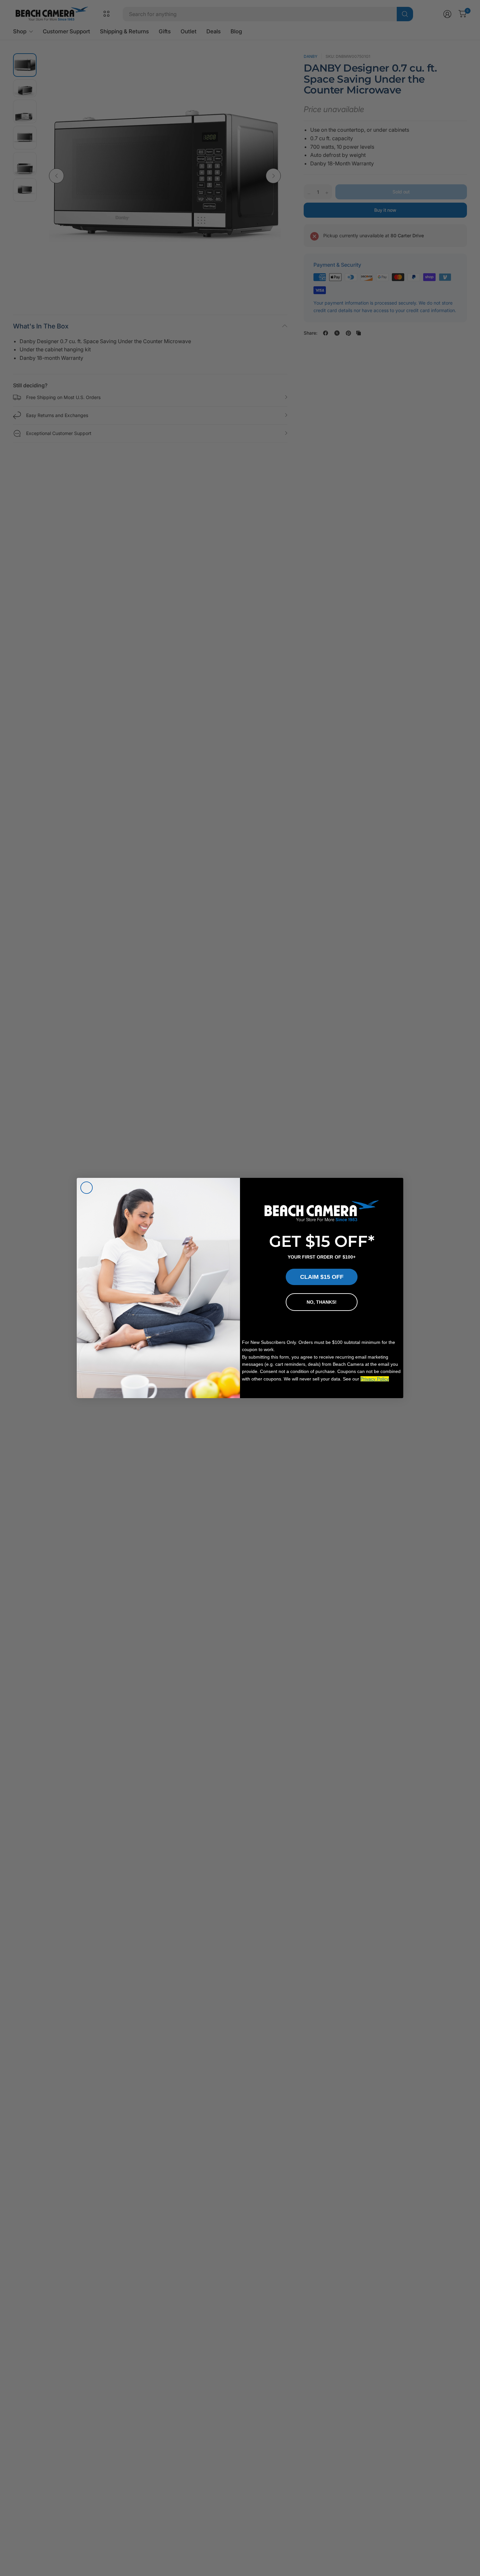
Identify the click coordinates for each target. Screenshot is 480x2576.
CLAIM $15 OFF (322, 1277)
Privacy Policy (375, 1379)
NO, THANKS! (322, 1302)
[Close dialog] (87, 1188)
